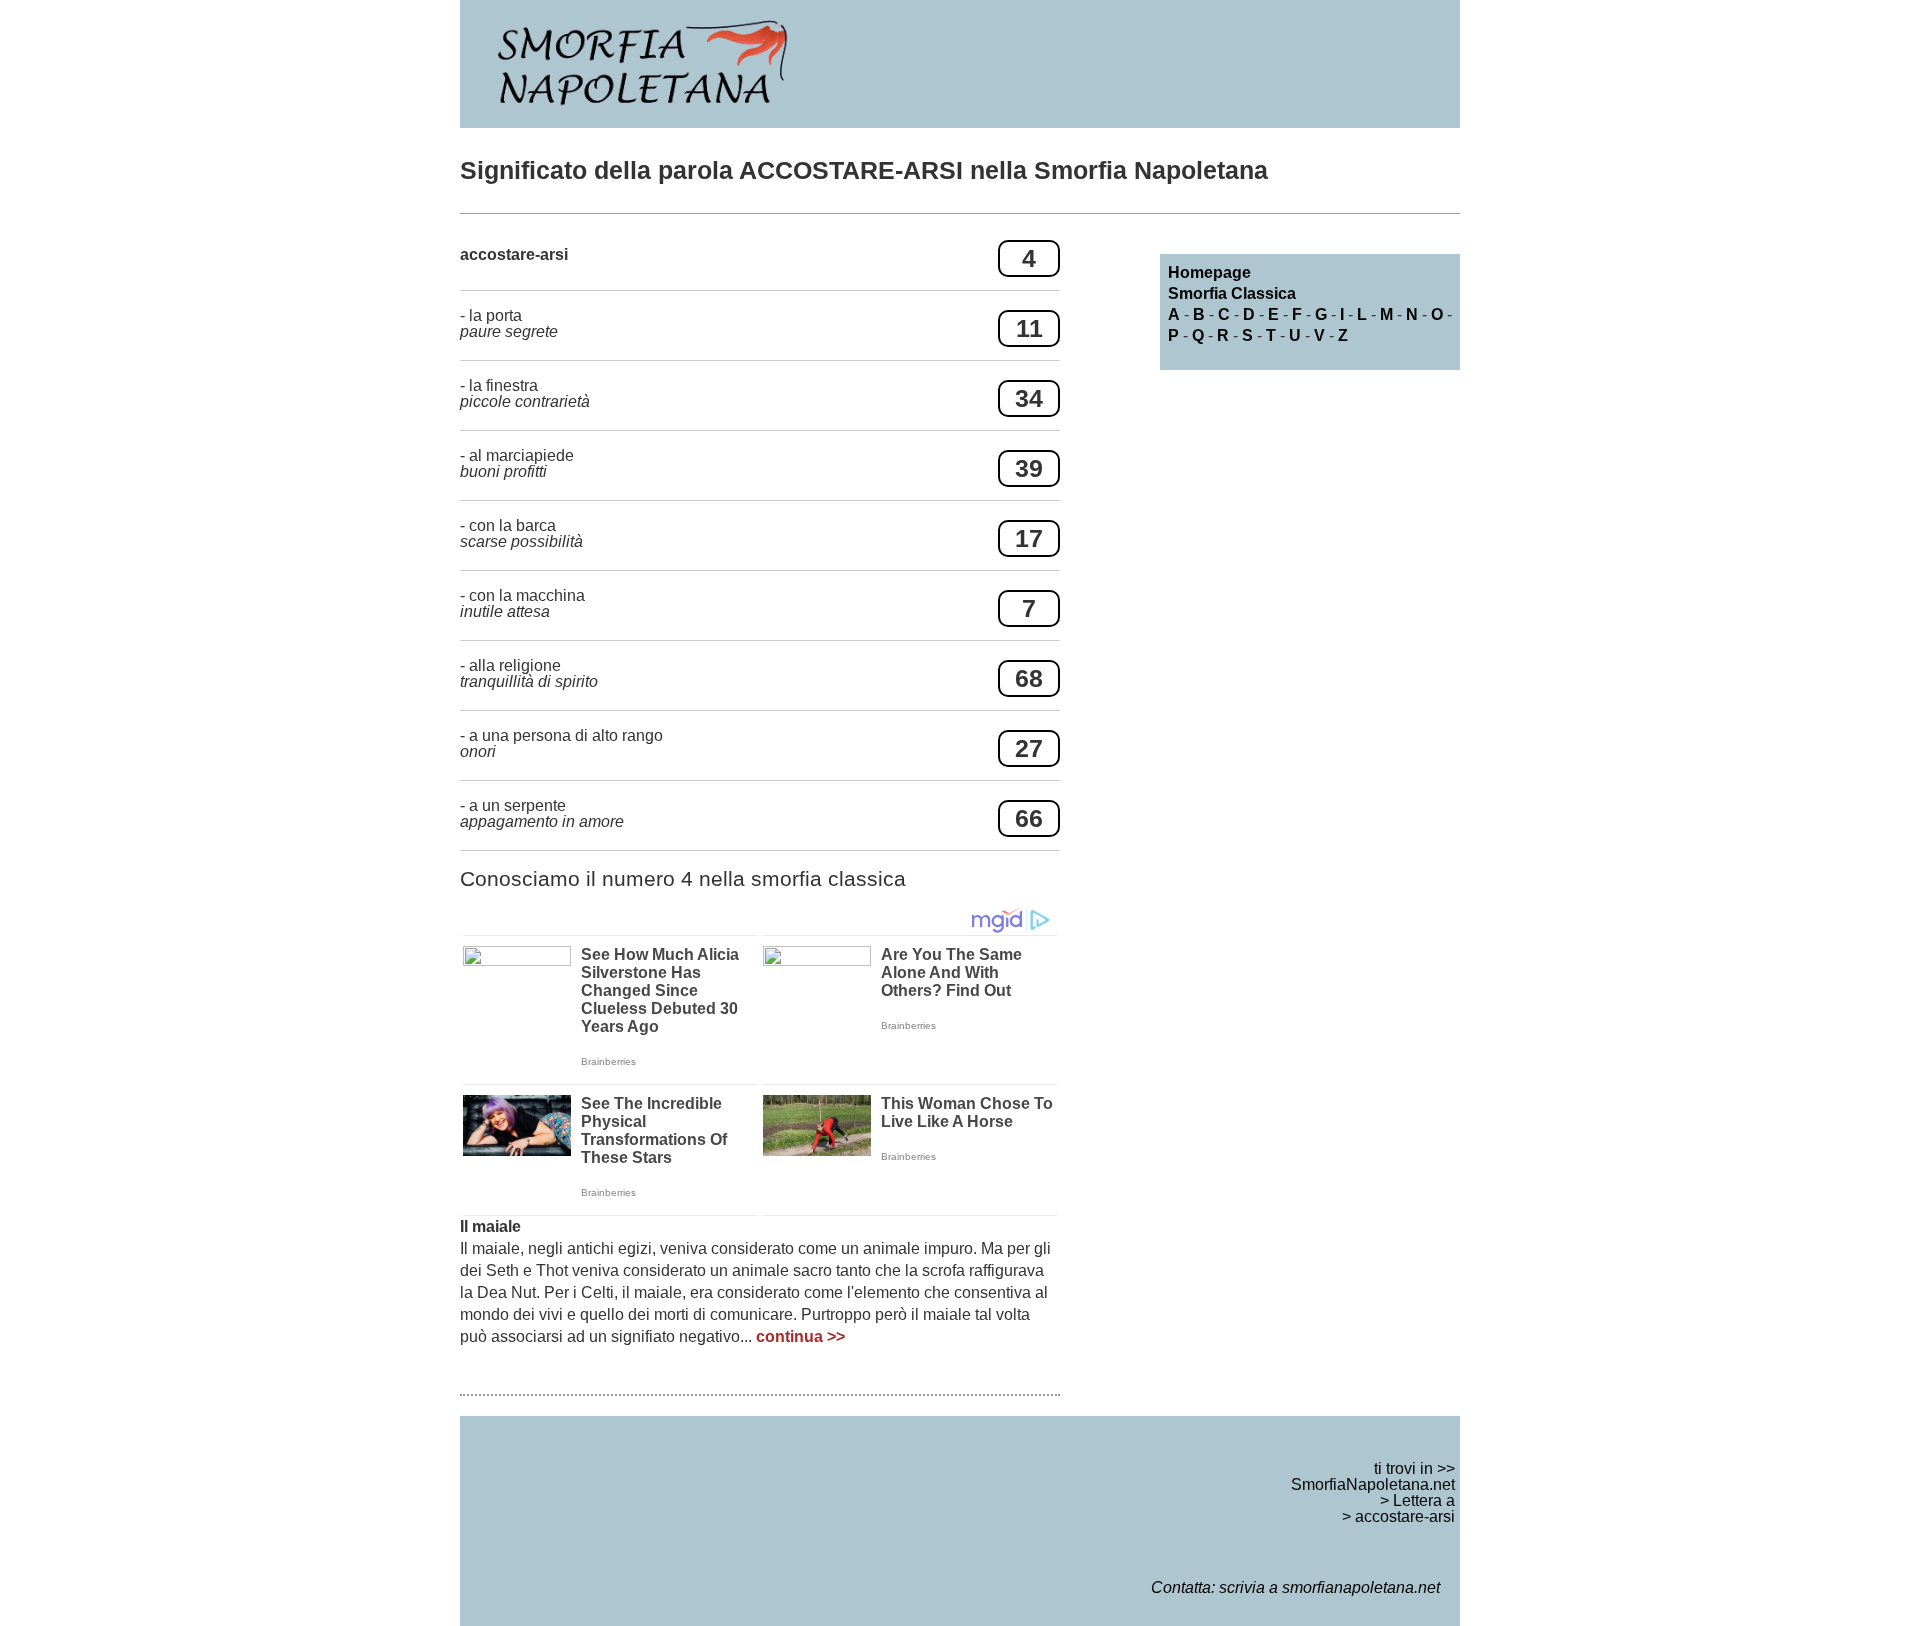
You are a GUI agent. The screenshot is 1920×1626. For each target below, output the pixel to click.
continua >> (800, 1336)
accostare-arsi (1405, 1516)
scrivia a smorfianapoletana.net (1329, 1587)
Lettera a (1424, 1500)
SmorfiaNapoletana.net (1373, 1484)
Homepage (1209, 272)
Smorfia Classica (1232, 293)
